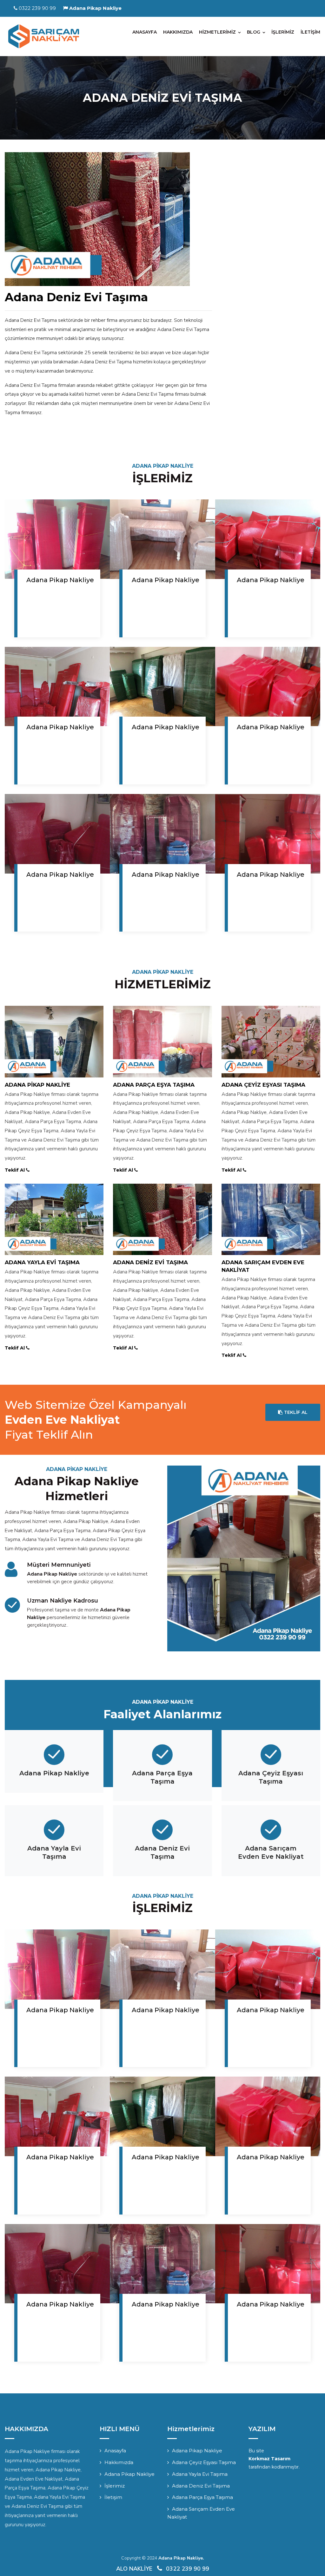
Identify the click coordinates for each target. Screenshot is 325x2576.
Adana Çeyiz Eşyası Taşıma (263, 1085)
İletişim (113, 2497)
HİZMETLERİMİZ (217, 32)
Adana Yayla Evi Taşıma (42, 1262)
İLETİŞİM (310, 32)
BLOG (254, 32)
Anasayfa (115, 2451)
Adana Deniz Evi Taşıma (150, 1262)
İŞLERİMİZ (283, 32)
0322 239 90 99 (37, 8)
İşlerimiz (115, 2486)
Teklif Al (15, 1170)
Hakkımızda (119, 2462)
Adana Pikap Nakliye (60, 580)
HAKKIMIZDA (178, 32)
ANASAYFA (145, 32)
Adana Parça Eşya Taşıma (154, 1085)
